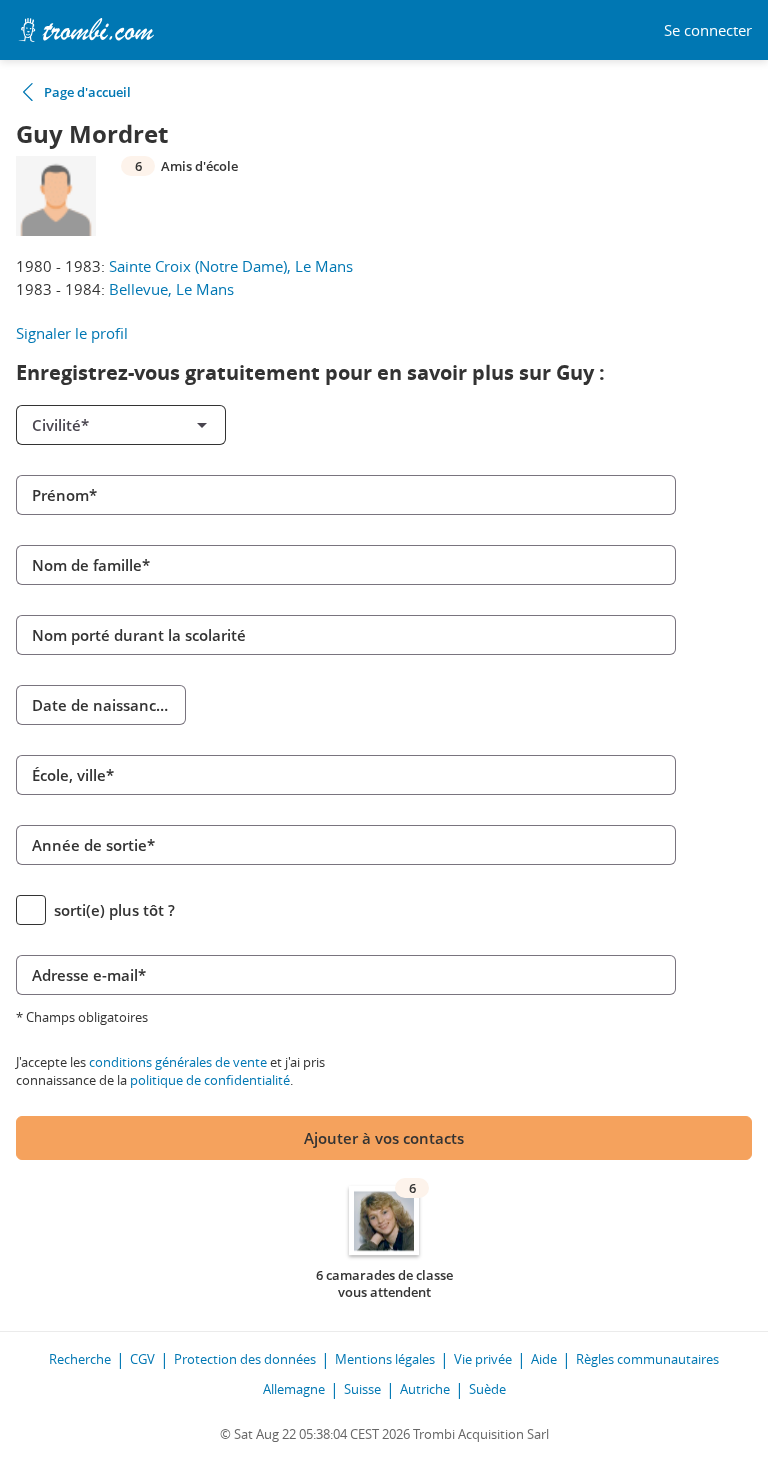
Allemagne (294, 1389)
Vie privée (483, 1359)
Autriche (425, 1389)
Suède (487, 1389)
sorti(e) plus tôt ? (114, 910)
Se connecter (708, 30)
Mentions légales (385, 1359)
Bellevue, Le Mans (171, 289)
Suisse (362, 1389)
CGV (142, 1359)
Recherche (80, 1359)
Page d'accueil (87, 92)
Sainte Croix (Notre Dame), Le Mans (231, 266)
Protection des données (245, 1359)
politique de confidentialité (210, 1080)
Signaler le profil (72, 333)
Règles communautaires (647, 1359)
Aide (544, 1359)
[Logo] (86, 30)
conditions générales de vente (178, 1062)
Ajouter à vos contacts (384, 1138)
